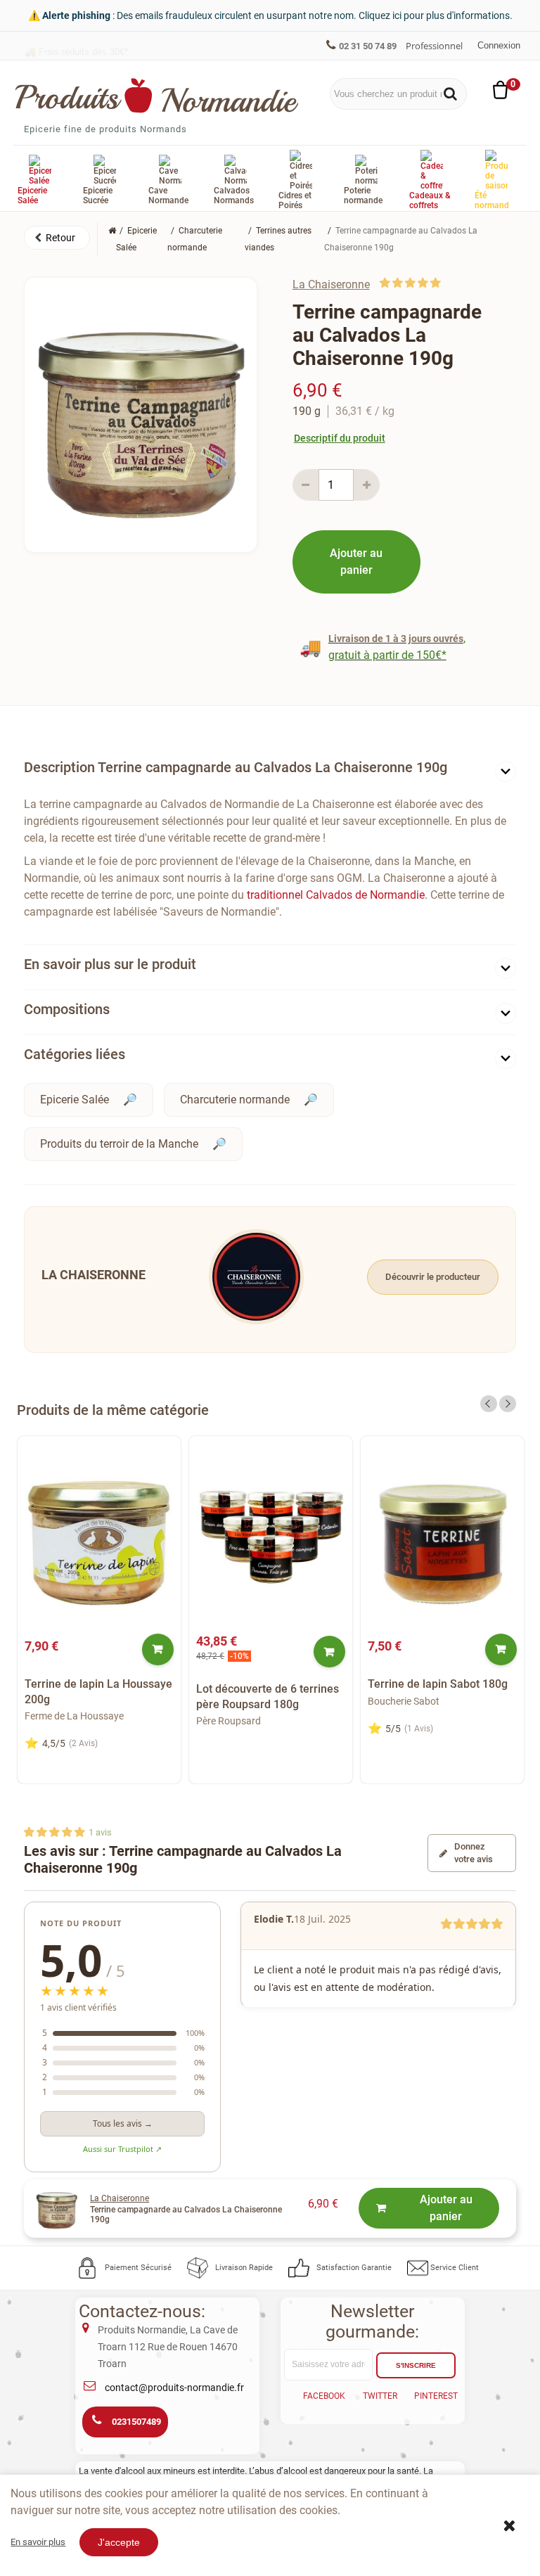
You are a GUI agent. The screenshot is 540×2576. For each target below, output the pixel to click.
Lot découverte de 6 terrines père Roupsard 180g (268, 1697)
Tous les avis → (123, 2123)
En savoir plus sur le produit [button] (110, 964)
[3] (410, 283)
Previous (489, 1404)
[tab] (270, 770)
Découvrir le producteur (433, 1277)
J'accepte (119, 2542)
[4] (423, 283)
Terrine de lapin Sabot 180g (438, 1684)
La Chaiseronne (331, 284)
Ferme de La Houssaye (74, 1716)
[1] (385, 283)
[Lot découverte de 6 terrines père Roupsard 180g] (271, 1538)
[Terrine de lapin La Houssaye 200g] (99, 1538)
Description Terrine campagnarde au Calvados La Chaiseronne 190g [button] (236, 767)
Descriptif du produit (340, 438)
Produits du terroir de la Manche (119, 1144)
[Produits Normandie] (157, 96)
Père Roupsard (229, 1721)
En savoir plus (38, 2542)
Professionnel (434, 46)
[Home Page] (112, 231)
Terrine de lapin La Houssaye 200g (98, 1692)
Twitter (380, 2396)
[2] (398, 283)
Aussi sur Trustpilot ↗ (122, 2149)
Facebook (324, 2396)
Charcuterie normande (235, 1100)
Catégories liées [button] (75, 1054)
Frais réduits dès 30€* (76, 45)
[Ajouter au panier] (158, 1649)
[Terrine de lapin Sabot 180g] (442, 1538)
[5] (436, 283)
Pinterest (436, 2396)
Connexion (499, 45)
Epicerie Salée (75, 1100)
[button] (57, 238)
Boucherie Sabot (404, 1701)
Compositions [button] (67, 1009)
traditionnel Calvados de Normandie (336, 895)
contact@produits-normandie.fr (174, 2388)
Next (508, 1404)
